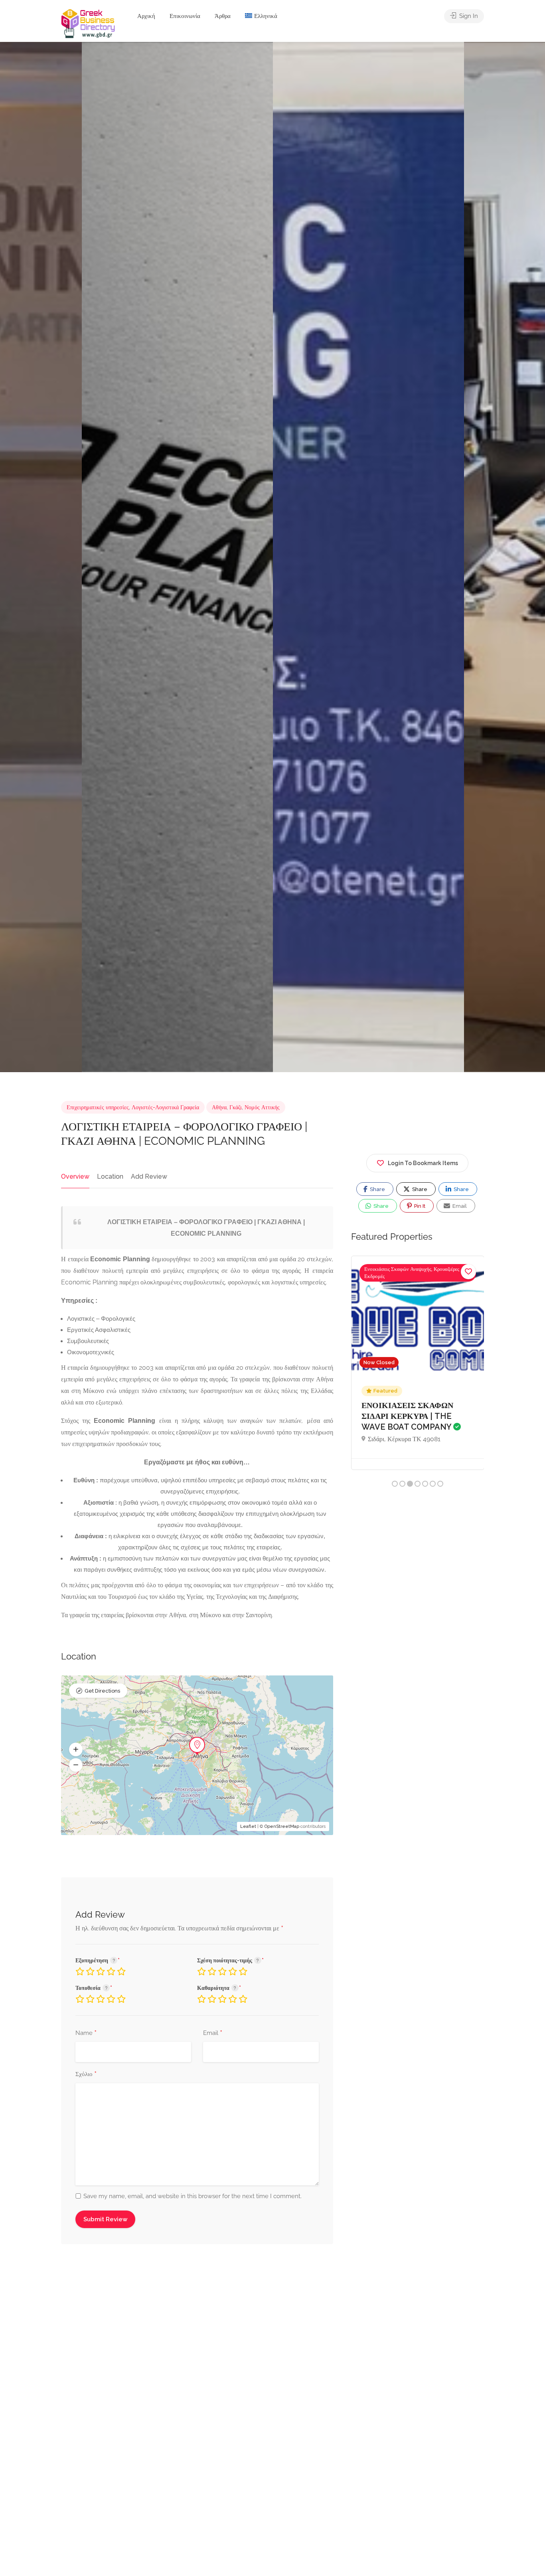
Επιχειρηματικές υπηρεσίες (98, 1107)
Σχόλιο (86, 2074)
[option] (368, 557)
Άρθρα (223, 16)
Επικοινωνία (185, 16)
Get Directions (102, 1691)
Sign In (468, 16)
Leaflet (248, 1826)
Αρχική (146, 16)
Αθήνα (219, 1107)
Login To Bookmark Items (423, 1163)
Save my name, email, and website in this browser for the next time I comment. (193, 2196)
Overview (75, 1176)
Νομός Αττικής (262, 1107)
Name (86, 2033)
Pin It (419, 1206)
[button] (76, 1749)
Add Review (149, 1176)
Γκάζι (236, 1107)
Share (377, 1189)
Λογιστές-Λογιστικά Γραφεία (165, 1107)
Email (213, 2033)
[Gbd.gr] (89, 23)
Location (110, 1176)
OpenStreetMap (282, 1826)
